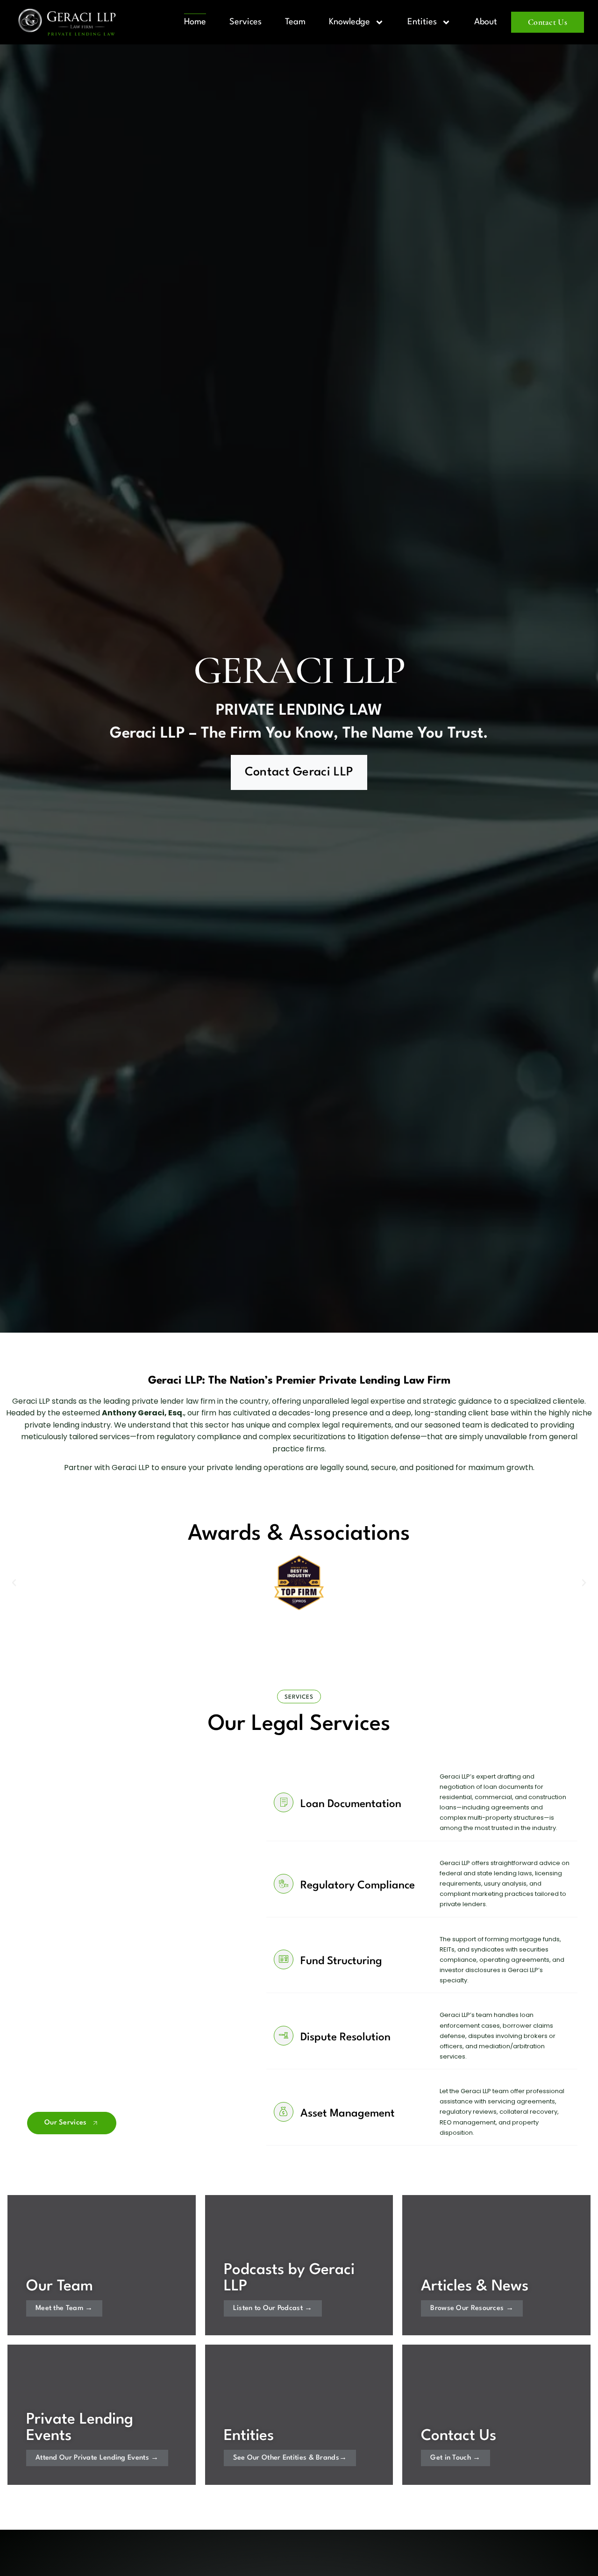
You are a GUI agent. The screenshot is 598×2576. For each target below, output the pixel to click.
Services (246, 22)
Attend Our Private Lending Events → (97, 2458)
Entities (422, 22)
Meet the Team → (64, 2308)
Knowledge (349, 22)
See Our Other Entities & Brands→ (290, 2458)
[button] (14, 1583)
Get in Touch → (455, 2458)
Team (295, 22)
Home (195, 22)
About (486, 22)
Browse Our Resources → (472, 2308)
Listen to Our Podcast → (273, 2308)
